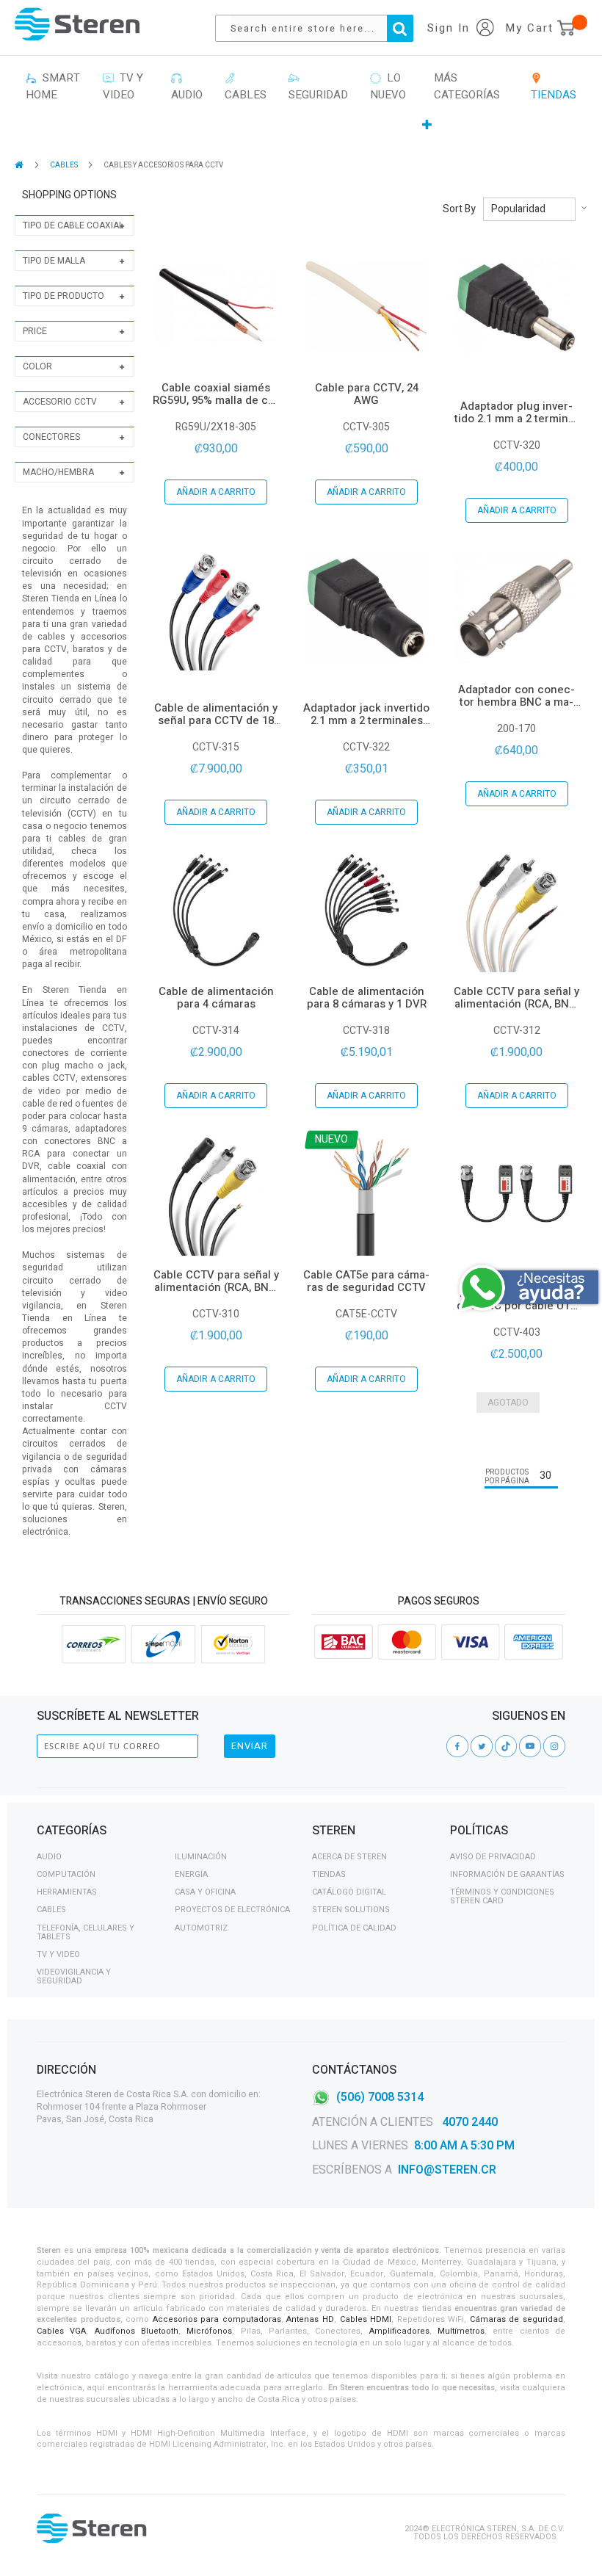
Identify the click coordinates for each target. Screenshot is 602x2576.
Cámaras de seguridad (516, 2319)
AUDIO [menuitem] (187, 86)
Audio (49, 1857)
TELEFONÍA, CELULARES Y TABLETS (86, 1932)
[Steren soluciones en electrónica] (77, 24)
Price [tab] (35, 331)
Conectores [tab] (51, 437)
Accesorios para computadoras (217, 2319)
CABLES (65, 165)
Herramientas (67, 1892)
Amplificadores (399, 2331)
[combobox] (322, 28)
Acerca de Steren (349, 1857)
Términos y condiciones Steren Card (502, 1896)
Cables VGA (61, 2331)
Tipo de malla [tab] (54, 261)
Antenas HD (310, 2319)
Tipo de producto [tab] (64, 296)
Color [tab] (37, 366)
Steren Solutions (351, 1910)
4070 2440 (468, 2122)
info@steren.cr (447, 2170)
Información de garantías (507, 1874)
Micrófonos (209, 2331)
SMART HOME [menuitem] (53, 86)
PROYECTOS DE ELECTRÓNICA (232, 1910)
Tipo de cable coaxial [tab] (73, 225)
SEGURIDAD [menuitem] (318, 86)
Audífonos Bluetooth (137, 2331)
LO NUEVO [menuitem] (388, 86)
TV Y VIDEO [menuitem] (123, 86)
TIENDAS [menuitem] (554, 86)
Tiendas (329, 1874)
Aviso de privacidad (493, 1857)
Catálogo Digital (349, 1892)
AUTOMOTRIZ (201, 1928)
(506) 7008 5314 (380, 2096)
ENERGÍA (191, 1874)
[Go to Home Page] (20, 165)
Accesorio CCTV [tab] (60, 402)
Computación (66, 1874)
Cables (51, 1910)
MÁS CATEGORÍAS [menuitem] (467, 86)
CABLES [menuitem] (246, 86)
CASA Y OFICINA (205, 1892)
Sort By (459, 209)
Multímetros (461, 2331)
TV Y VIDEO (58, 1954)
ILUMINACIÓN (201, 1857)
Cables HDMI (366, 2319)
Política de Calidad (354, 1928)
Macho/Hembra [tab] (58, 472)
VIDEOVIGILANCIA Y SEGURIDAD (74, 1976)
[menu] (301, 102)
